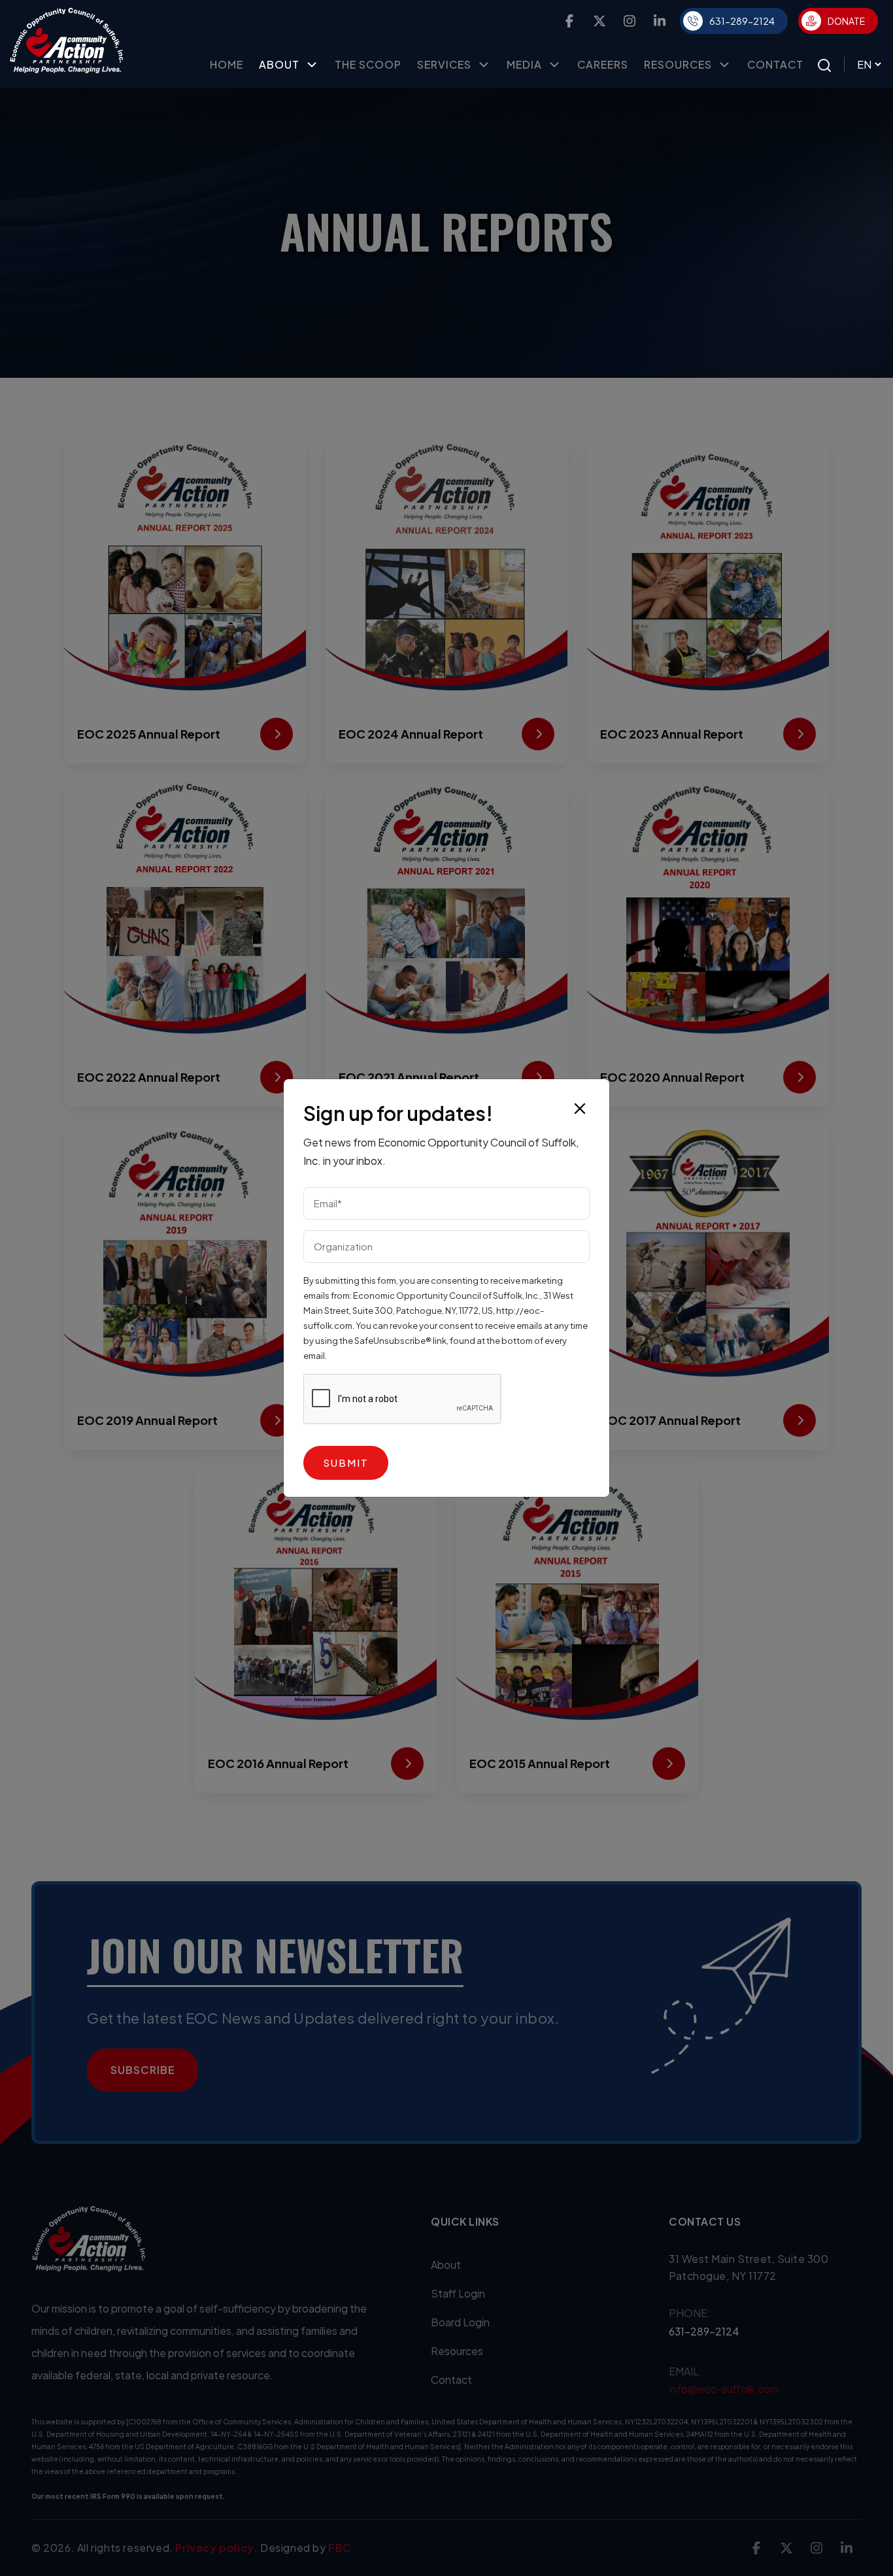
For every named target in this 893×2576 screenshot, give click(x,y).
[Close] (580, 1109)
